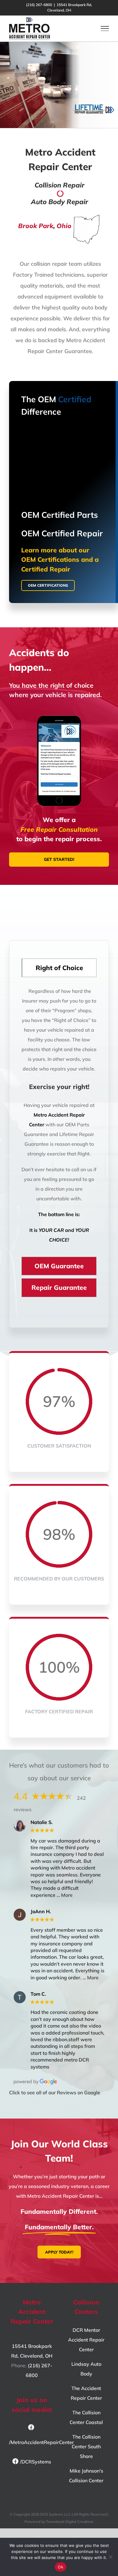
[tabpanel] (59, 1118)
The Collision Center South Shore (86, 2446)
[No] (110, 2557)
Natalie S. (42, 1822)
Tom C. (38, 1994)
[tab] (59, 968)
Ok (61, 2567)
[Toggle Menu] (105, 29)
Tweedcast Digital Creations (70, 2522)
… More (65, 1895)
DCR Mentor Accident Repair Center (86, 2340)
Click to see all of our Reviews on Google (55, 2092)
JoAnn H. (41, 1912)
